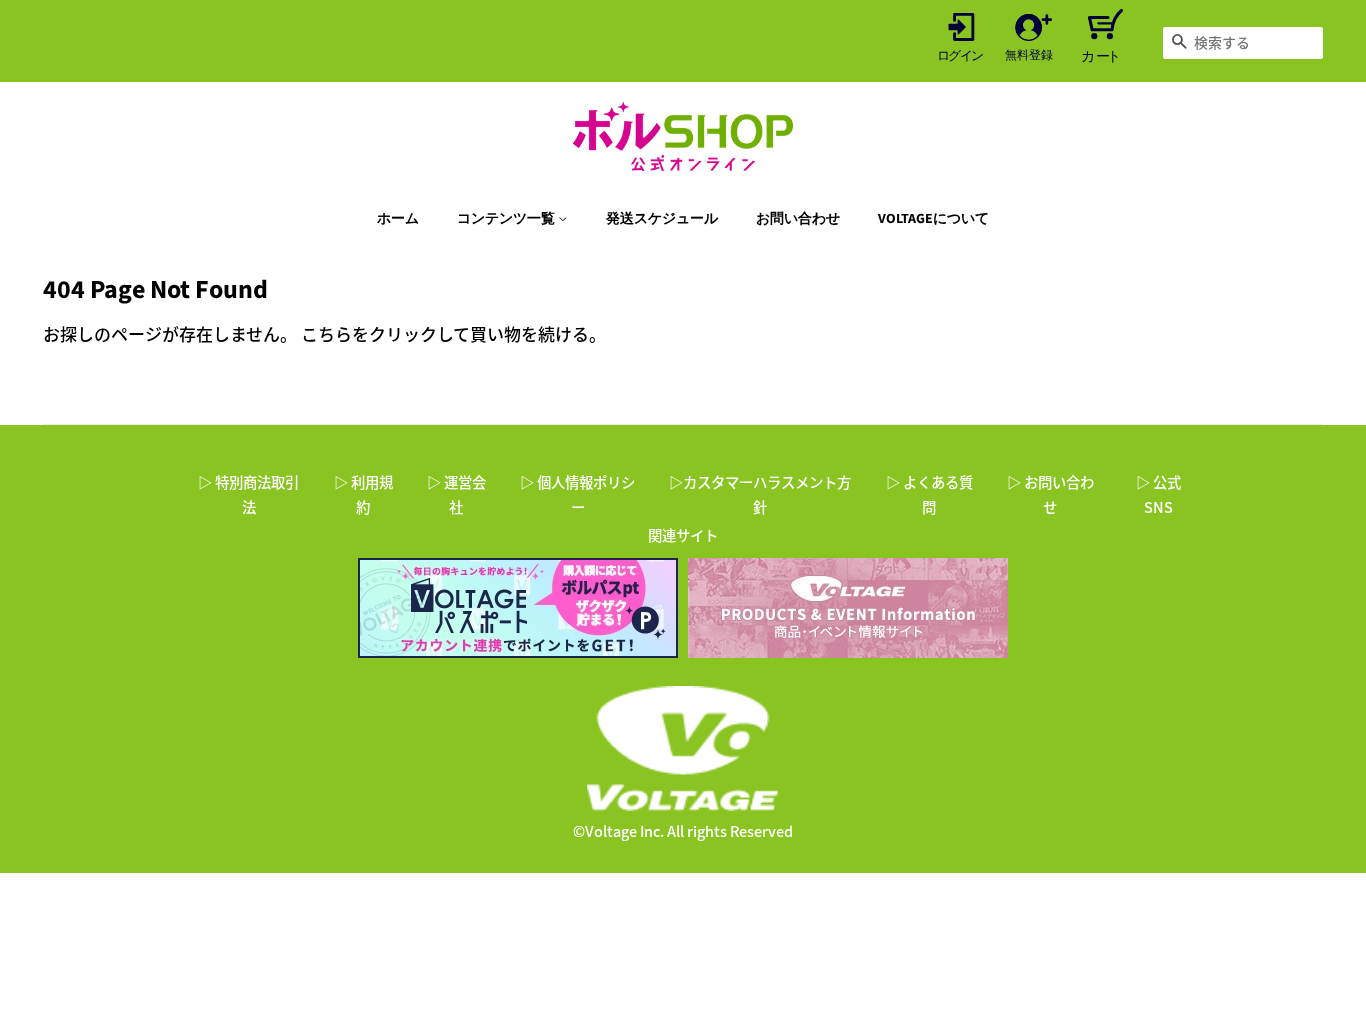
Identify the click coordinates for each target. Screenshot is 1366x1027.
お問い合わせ (798, 219)
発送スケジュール (662, 219)
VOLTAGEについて (933, 219)
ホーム (398, 219)
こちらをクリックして (385, 333)
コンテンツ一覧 (507, 219)
